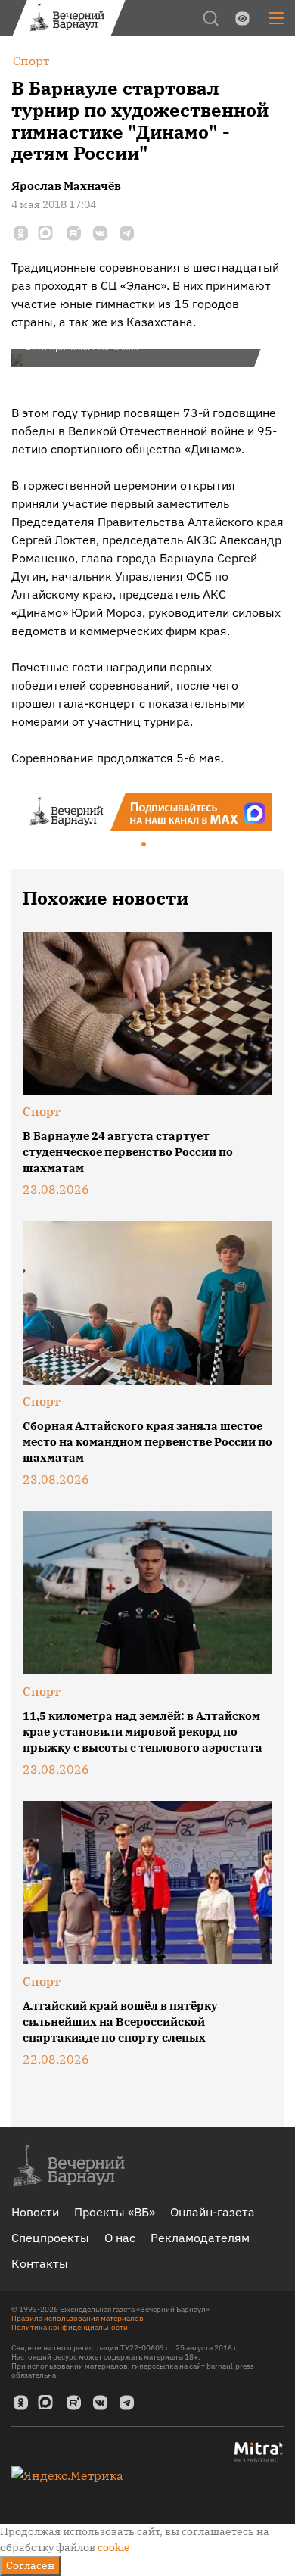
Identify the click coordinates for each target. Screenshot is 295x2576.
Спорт (42, 1111)
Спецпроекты (50, 2238)
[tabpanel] (147, 812)
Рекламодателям (200, 2238)
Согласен (30, 2565)
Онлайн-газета (213, 2212)
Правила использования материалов (78, 2318)
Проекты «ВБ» (115, 2212)
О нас (120, 2238)
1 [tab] (144, 845)
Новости (35, 2212)
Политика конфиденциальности (70, 2327)
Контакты (40, 2263)
